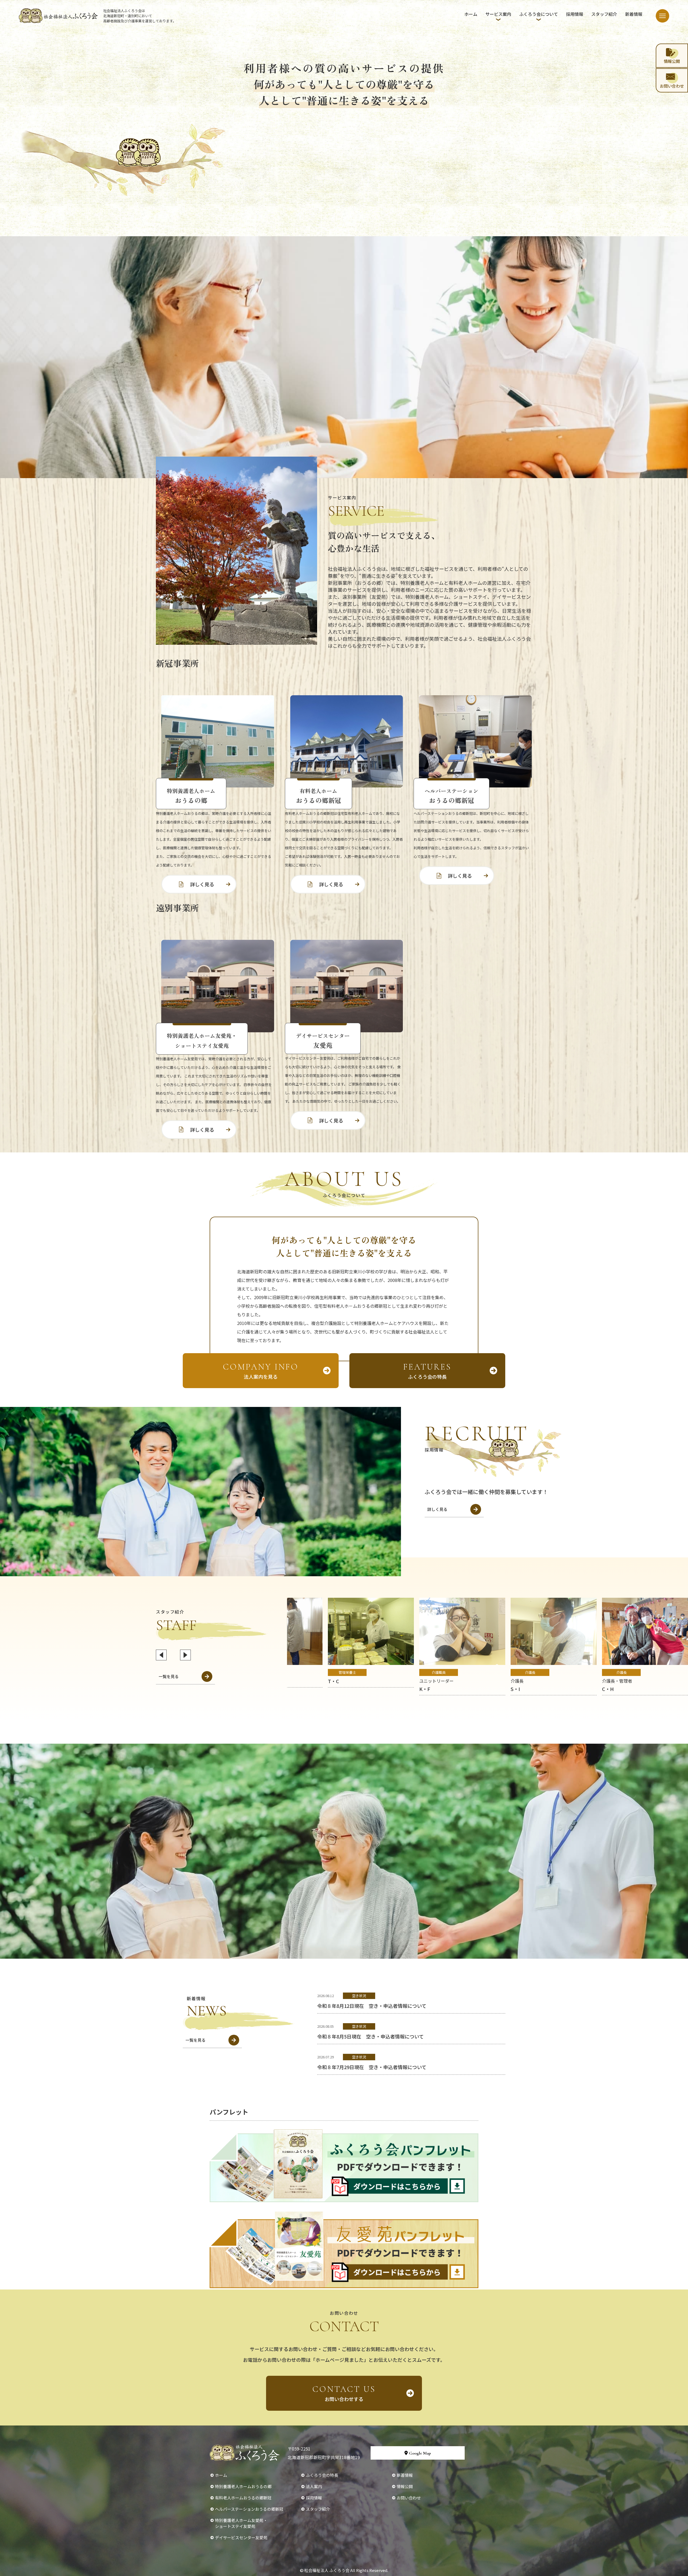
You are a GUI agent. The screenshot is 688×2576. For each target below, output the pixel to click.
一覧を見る (169, 1676)
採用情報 (575, 14)
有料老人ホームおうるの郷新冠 (243, 2498)
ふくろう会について (539, 14)
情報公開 (405, 2486)
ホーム (471, 14)
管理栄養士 (347, 1672)
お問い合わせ (409, 2498)
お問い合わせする (344, 2393)
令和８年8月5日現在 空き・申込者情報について (370, 2036)
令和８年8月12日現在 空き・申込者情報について (372, 2006)
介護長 (530, 1672)
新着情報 (634, 14)
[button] (161, 1655)
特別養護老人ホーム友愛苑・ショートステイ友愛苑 (241, 2523)
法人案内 (314, 2486)
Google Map (420, 2453)
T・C (334, 1681)
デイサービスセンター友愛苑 (241, 2537)
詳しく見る (202, 884)
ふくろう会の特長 (427, 1371)
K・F (425, 1689)
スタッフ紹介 (604, 14)
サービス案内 (498, 14)
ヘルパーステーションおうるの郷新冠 (249, 2509)
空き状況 (359, 1996)
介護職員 (439, 1672)
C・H (608, 1689)
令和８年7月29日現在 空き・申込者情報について (372, 2067)
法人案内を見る (261, 1371)
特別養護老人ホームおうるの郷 (243, 2486)
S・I (515, 1689)
